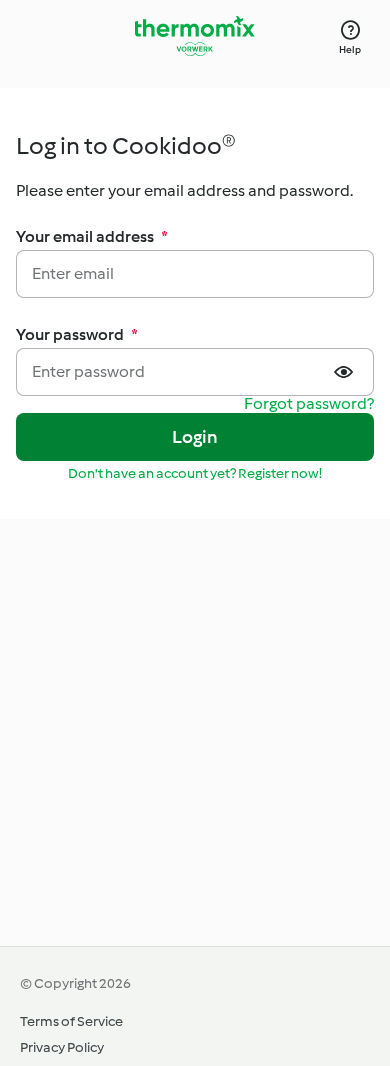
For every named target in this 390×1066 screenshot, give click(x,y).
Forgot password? (309, 404)
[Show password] (346, 372)
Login (195, 437)
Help (350, 49)
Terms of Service (71, 1021)
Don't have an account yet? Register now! (195, 473)
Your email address (92, 236)
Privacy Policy (62, 1047)
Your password (77, 334)
